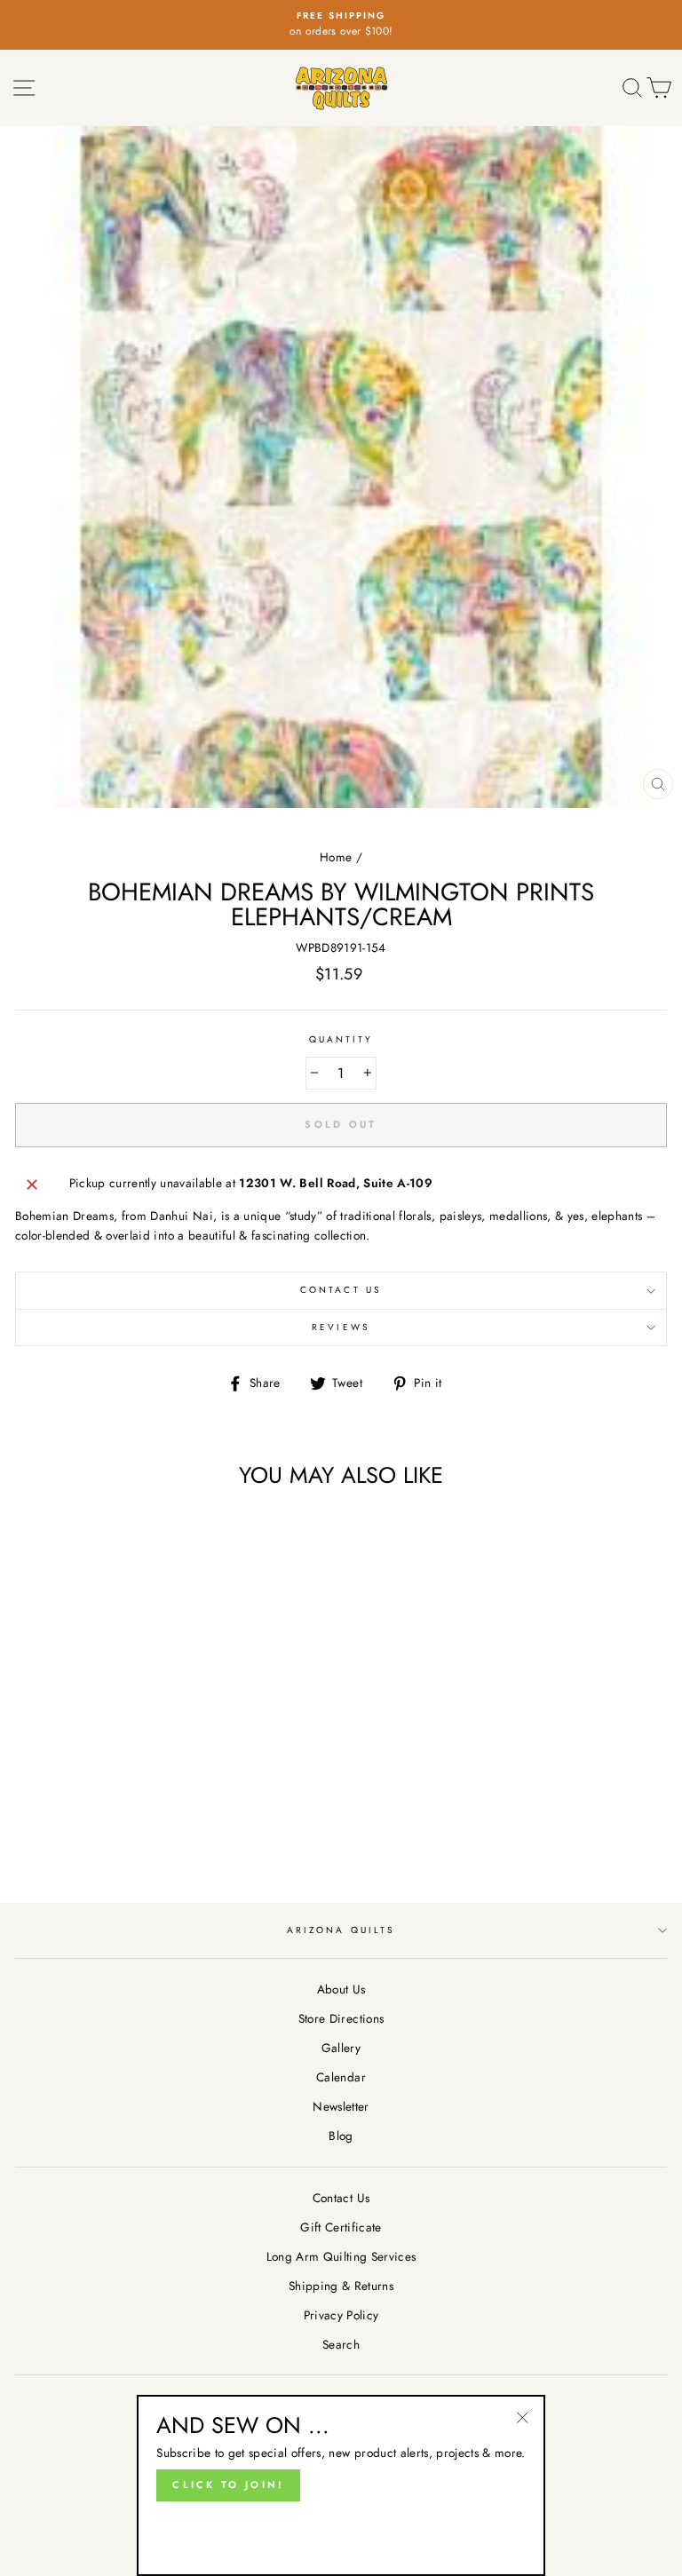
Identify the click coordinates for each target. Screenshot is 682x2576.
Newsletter (341, 2106)
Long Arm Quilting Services (341, 2256)
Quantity (341, 1039)
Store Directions (341, 2018)
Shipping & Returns (341, 2286)
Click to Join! (228, 2485)
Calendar (341, 2077)
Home (336, 857)
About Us (341, 1989)
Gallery (341, 2048)
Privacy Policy (341, 2315)
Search (341, 2344)
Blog (341, 2136)
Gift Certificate (341, 2227)
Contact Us (341, 1290)
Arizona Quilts (341, 1930)
